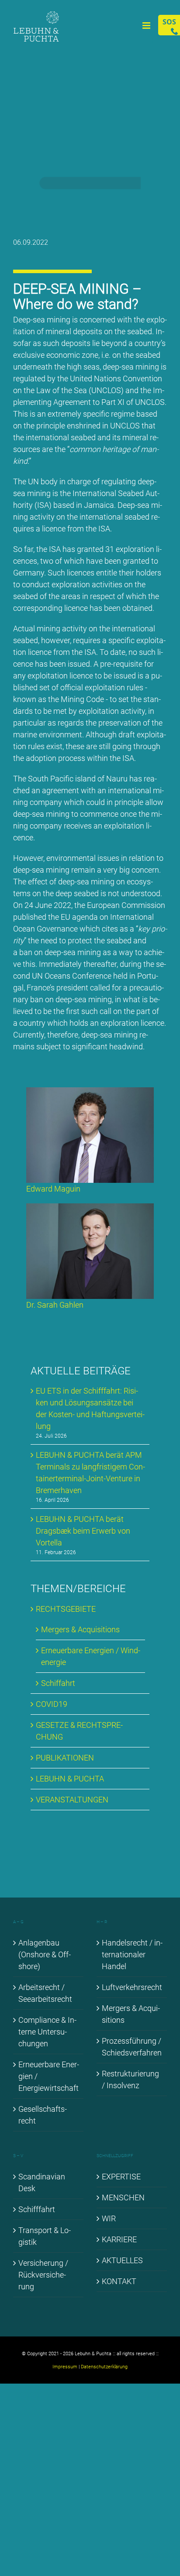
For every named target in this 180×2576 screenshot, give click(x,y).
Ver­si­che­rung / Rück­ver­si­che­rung (43, 2275)
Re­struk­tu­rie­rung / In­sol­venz (130, 2079)
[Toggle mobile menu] (147, 26)
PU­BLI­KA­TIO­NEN (65, 1758)
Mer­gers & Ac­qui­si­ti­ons (80, 1629)
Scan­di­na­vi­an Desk (42, 2182)
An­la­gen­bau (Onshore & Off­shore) (45, 1954)
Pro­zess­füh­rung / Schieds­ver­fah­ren (132, 2047)
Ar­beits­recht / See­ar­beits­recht (45, 1993)
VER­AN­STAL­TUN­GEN (72, 1800)
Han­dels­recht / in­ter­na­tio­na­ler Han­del (132, 1954)
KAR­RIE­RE (119, 2239)
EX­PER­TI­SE (121, 2177)
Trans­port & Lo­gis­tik (45, 2236)
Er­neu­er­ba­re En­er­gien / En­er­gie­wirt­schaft (49, 2076)
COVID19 (52, 1704)
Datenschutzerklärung (104, 2367)
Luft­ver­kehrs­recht (132, 1987)
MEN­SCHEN (123, 2197)
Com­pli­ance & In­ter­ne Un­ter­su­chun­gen (47, 2032)
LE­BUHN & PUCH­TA (70, 1779)
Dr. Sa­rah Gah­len (55, 1305)
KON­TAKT (119, 2281)
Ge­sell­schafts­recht (43, 2115)
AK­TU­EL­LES (122, 2260)
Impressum (65, 2367)
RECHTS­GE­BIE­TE (66, 1609)
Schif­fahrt (58, 1683)
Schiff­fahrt (37, 2209)
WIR (109, 2218)
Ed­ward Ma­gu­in (53, 1189)
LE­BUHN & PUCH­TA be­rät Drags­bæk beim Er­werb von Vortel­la (83, 1531)
